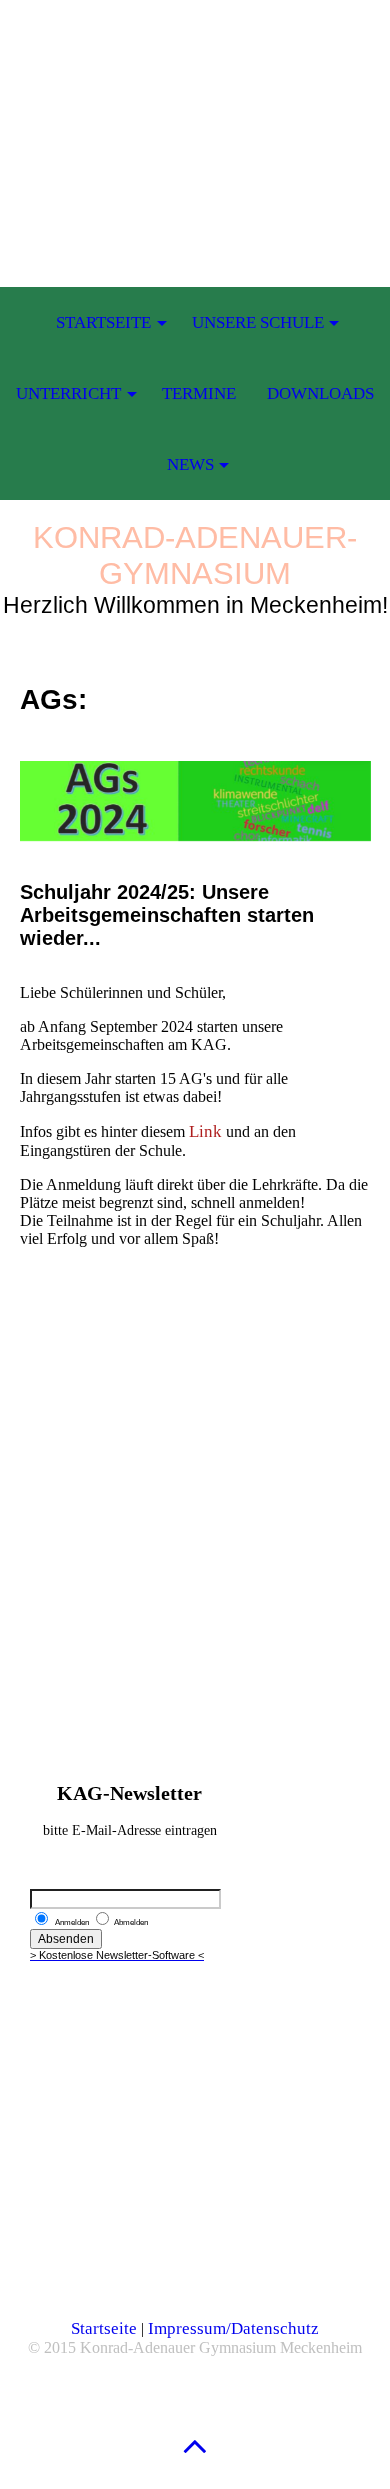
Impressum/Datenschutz (233, 2328)
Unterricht (68, 393)
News (190, 464)
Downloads (320, 393)
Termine (199, 393)
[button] (195, 2445)
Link (207, 1131)
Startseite (104, 2328)
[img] (195, 125)
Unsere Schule (258, 322)
